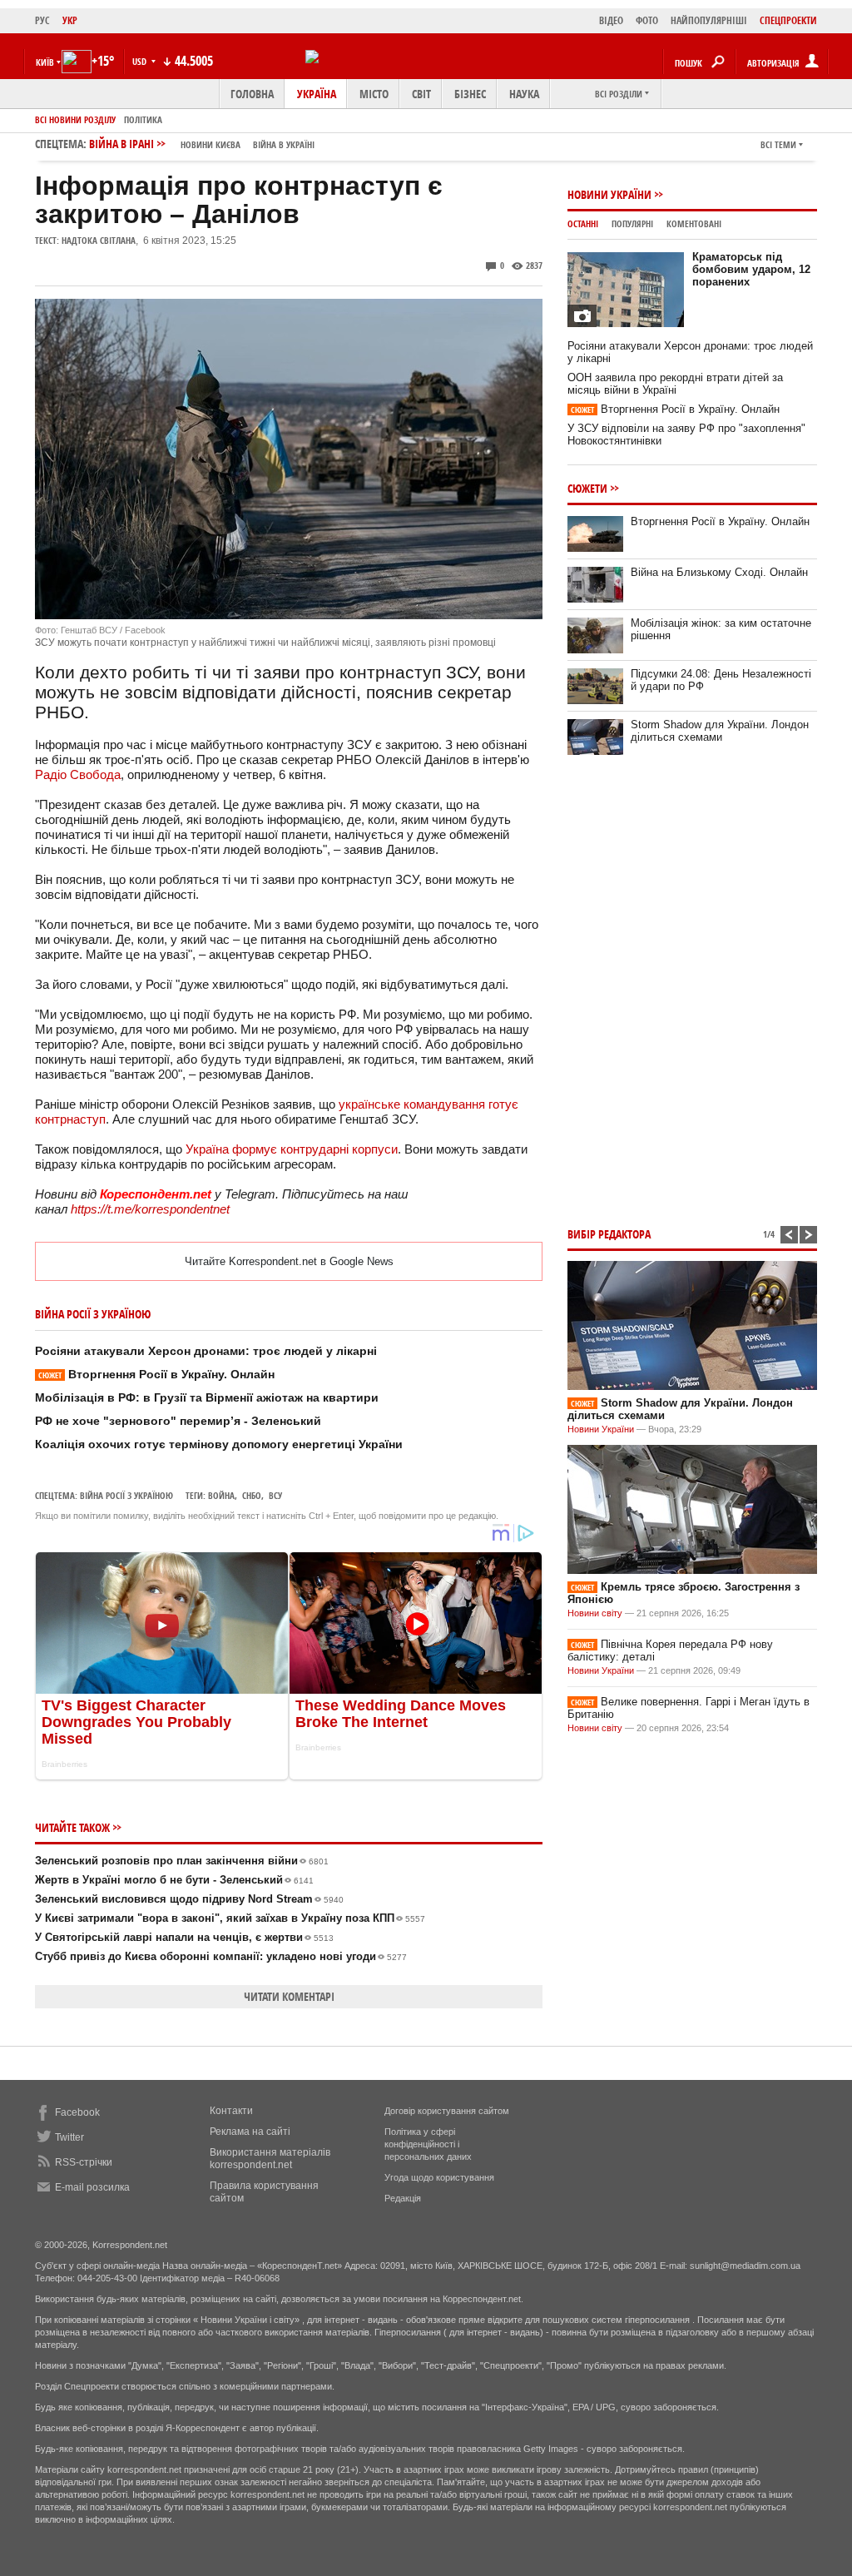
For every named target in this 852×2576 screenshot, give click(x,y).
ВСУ (275, 1495)
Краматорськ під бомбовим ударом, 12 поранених (751, 269)
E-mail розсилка (92, 2187)
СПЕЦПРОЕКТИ (788, 20)
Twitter (69, 2137)
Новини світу (595, 1613)
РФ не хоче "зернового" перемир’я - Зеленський (178, 1421)
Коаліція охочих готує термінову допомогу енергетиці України (219, 1444)
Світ (421, 94)
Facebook (77, 2112)
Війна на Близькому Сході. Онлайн (719, 572)
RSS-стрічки (84, 2162)
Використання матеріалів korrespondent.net (270, 2159)
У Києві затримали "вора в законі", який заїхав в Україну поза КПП (230, 1918)
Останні (583, 223)
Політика (143, 119)
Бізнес (470, 94)
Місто (374, 94)
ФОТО (647, 20)
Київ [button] (45, 62)
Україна (317, 94)
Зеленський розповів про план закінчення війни (182, 1861)
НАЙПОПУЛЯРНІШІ (709, 20)
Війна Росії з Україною (126, 1495)
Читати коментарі (289, 1996)
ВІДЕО (611, 20)
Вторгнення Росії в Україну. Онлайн (156, 1374)
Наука (524, 94)
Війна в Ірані (202, 144)
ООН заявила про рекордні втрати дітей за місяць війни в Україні (675, 384)
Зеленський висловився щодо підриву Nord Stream (189, 1899)
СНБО (252, 1495)
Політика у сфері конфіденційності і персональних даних (428, 2144)
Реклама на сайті (250, 2132)
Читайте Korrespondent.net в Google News (289, 1261)
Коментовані (694, 223)
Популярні (632, 223)
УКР (70, 20)
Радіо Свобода (78, 774)
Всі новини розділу (75, 119)
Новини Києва (211, 144)
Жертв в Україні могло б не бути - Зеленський (174, 1880)
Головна (252, 94)
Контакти (231, 2111)
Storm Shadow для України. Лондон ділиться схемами (720, 731)
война (221, 1495)
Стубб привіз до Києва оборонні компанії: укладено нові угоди (221, 1956)
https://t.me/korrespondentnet (150, 1209)
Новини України (609, 194)
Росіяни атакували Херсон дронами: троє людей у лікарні (206, 1351)
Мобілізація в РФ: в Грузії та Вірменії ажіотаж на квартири (207, 1397)
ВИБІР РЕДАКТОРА (609, 1234)
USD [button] (141, 61)
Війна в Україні (284, 144)
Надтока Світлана (99, 240)
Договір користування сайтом (447, 2111)
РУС (42, 20)
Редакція (403, 2198)
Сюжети (587, 488)
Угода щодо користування (439, 2177)
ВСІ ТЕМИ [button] (778, 144)
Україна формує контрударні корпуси (292, 1149)
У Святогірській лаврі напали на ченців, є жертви (184, 1937)
